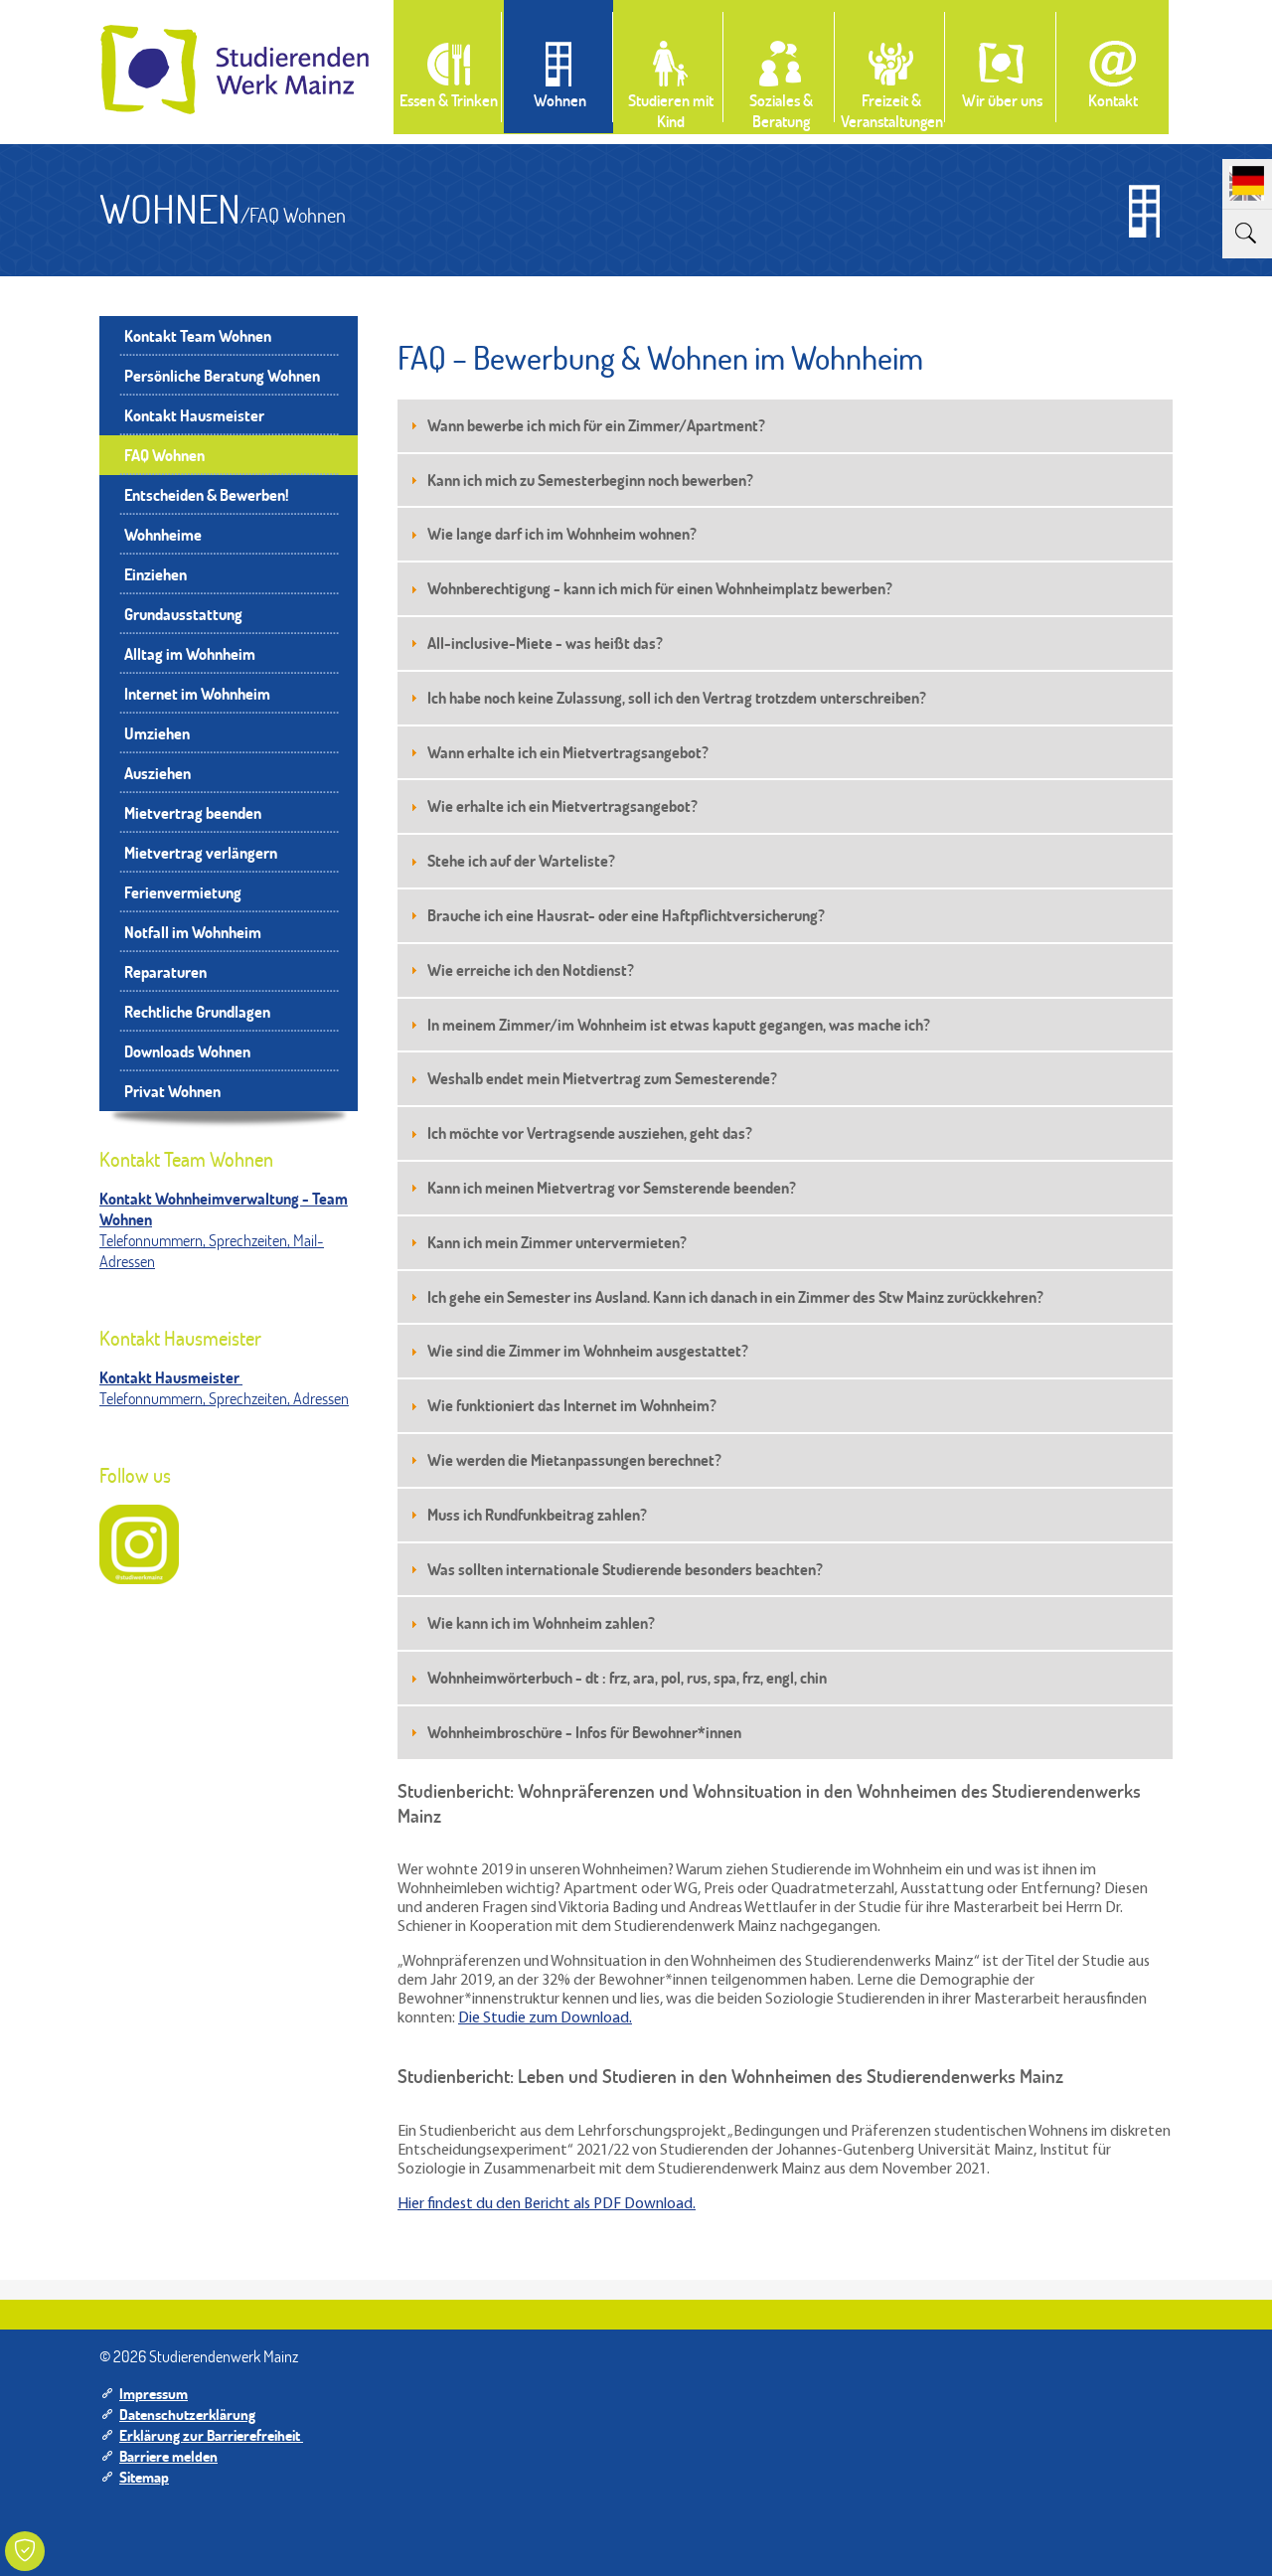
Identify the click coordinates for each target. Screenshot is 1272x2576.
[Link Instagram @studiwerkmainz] (139, 1544)
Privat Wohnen (172, 1091)
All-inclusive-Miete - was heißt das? (545, 643)
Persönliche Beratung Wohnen (222, 375)
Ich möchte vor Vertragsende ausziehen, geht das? (590, 1132)
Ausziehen (158, 773)
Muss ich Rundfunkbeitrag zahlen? (537, 1514)
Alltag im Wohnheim (190, 653)
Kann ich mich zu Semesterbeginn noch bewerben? (590, 480)
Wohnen (560, 100)
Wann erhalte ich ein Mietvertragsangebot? (568, 752)
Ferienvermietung (183, 892)
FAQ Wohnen (164, 455)
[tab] (785, 426)
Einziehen (156, 574)
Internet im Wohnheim (197, 693)
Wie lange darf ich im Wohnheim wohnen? (562, 533)
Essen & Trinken (449, 100)
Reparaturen (165, 971)
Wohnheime (163, 534)
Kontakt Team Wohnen (198, 335)
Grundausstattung (183, 614)
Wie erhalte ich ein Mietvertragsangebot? (562, 805)
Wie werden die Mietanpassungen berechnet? (574, 1459)
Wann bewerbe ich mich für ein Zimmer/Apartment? (596, 425)
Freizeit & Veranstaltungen (892, 110)
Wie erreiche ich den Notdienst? (531, 969)
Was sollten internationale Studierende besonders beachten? (625, 1569)
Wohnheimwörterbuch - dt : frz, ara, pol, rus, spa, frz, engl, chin (627, 1677)
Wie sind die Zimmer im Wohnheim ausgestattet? (588, 1350)
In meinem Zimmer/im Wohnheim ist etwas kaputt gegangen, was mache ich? (679, 1024)
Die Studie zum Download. (545, 2018)
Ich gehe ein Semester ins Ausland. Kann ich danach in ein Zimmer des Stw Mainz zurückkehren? (737, 1296)
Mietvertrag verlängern (201, 852)
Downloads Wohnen (187, 1051)
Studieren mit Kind (671, 110)
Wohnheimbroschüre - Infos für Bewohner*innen (584, 1732)
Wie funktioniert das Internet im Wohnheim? (572, 1405)
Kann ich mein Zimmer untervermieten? (557, 1242)
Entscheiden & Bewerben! (207, 494)
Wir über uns (1002, 100)
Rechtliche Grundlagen (197, 1011)
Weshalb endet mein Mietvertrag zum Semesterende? (602, 1078)
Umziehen (157, 733)
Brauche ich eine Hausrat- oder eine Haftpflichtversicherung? (626, 915)
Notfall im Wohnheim (193, 932)
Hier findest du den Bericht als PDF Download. (547, 2204)
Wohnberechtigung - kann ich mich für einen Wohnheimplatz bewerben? (660, 588)
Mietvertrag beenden (193, 812)
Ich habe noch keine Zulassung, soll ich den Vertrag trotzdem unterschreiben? (677, 697)
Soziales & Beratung (781, 110)
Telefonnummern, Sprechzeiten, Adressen (224, 1398)
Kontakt (1113, 100)
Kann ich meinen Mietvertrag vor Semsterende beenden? (612, 1187)
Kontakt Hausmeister (194, 415)
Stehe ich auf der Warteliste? (521, 860)
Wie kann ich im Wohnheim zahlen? (541, 1622)
